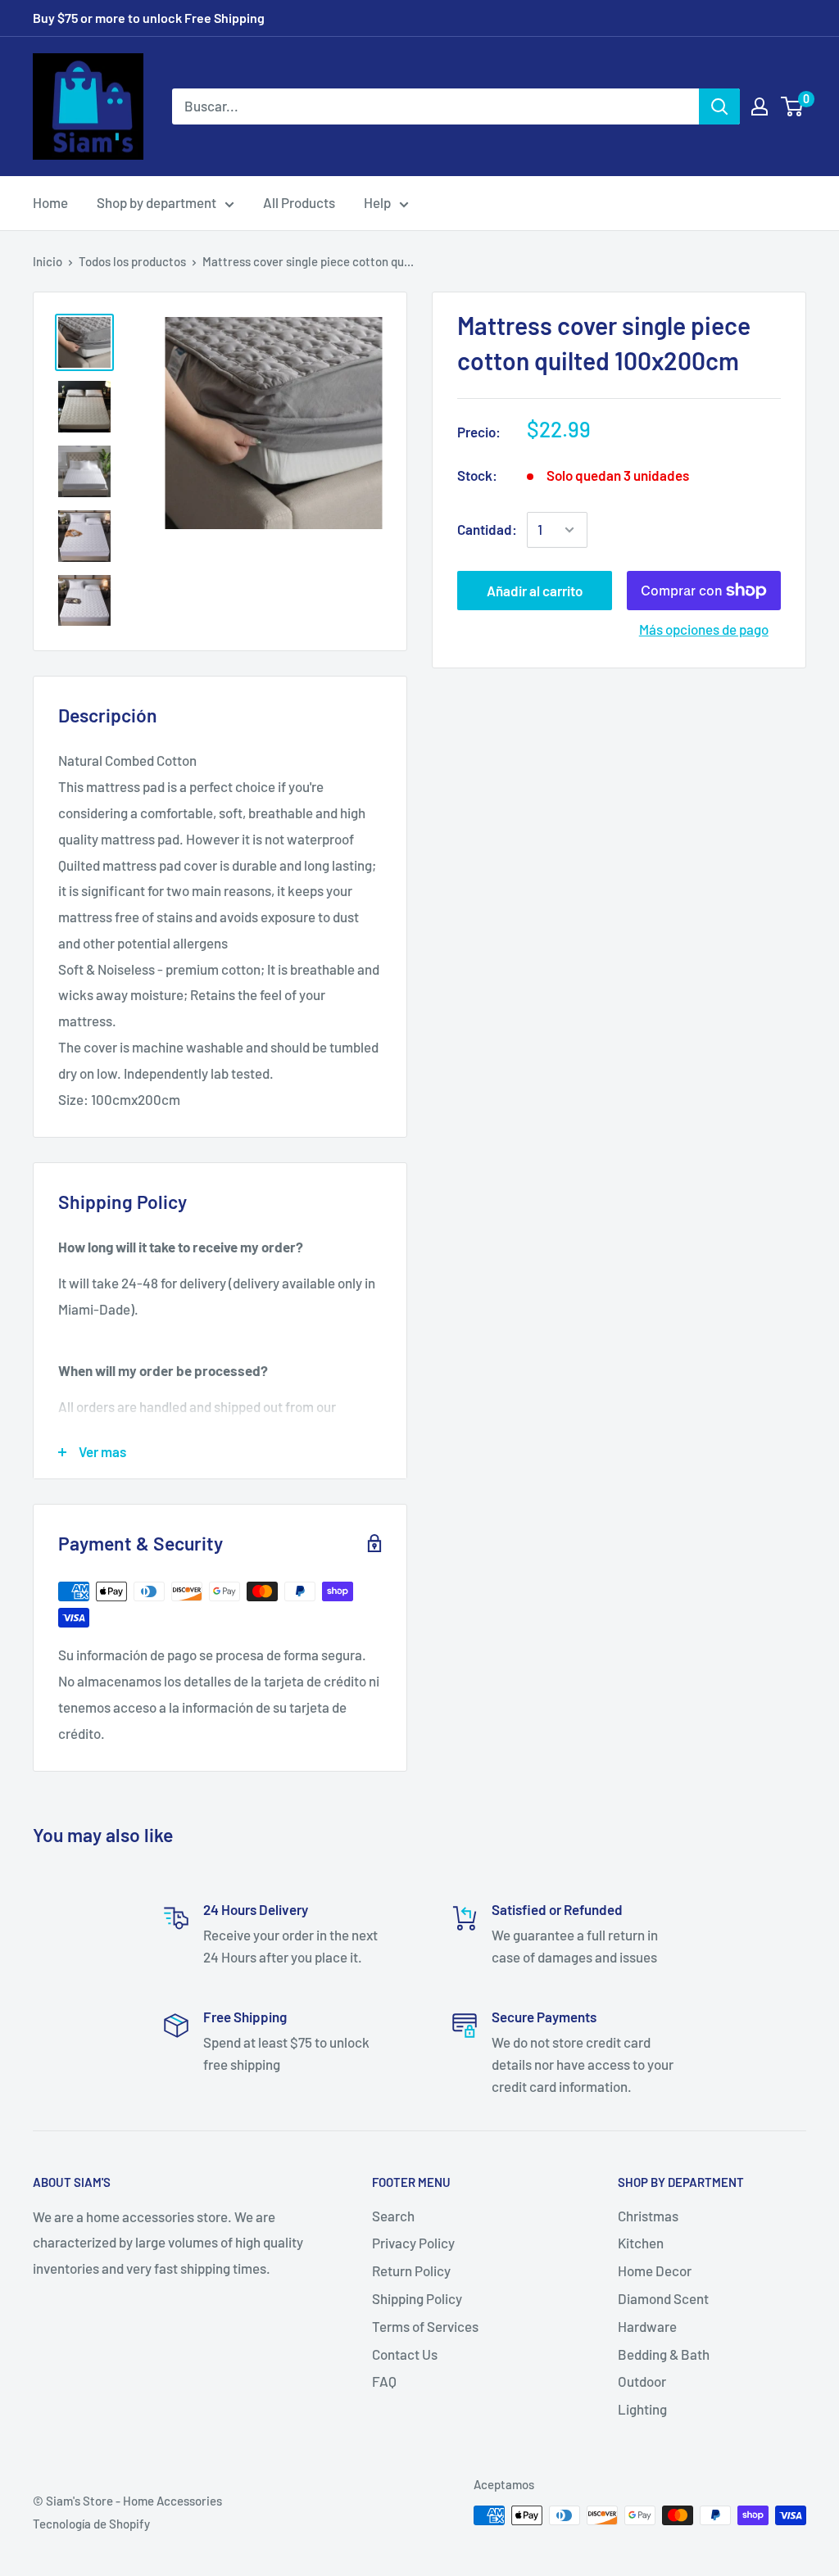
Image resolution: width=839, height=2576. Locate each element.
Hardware (647, 2326)
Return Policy (411, 2270)
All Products (299, 202)
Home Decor (655, 2270)
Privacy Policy (413, 2243)
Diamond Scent (663, 2298)
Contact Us (405, 2354)
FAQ (384, 2381)
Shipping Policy (417, 2298)
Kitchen (641, 2243)
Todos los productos (132, 261)
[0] (793, 106)
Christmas (648, 2216)
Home (50, 202)
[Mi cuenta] (760, 106)
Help (377, 202)
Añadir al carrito (535, 591)
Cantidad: (487, 529)
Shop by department (156, 202)
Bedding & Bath (664, 2354)
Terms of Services (425, 2326)
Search (393, 2216)
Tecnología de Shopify (91, 2524)
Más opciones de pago (704, 629)
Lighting (642, 2409)
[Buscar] (719, 106)
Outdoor (642, 2381)
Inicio (48, 261)
